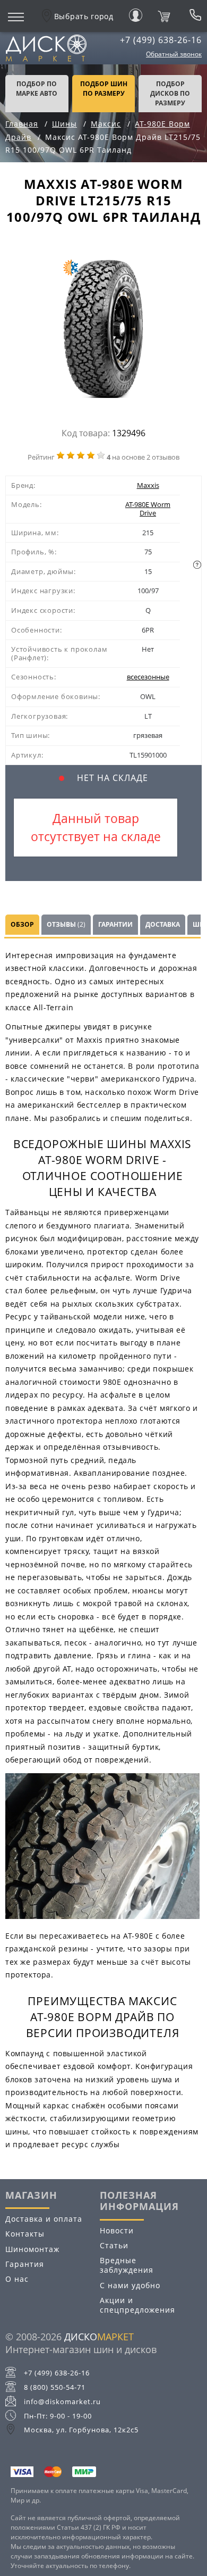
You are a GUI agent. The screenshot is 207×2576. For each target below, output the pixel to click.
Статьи (114, 2245)
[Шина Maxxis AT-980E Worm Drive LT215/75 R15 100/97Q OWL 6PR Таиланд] (103, 331)
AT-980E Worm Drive (148, 509)
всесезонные (148, 677)
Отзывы (66, 924)
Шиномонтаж (32, 2249)
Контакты (25, 2234)
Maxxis (148, 485)
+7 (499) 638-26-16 (161, 40)
